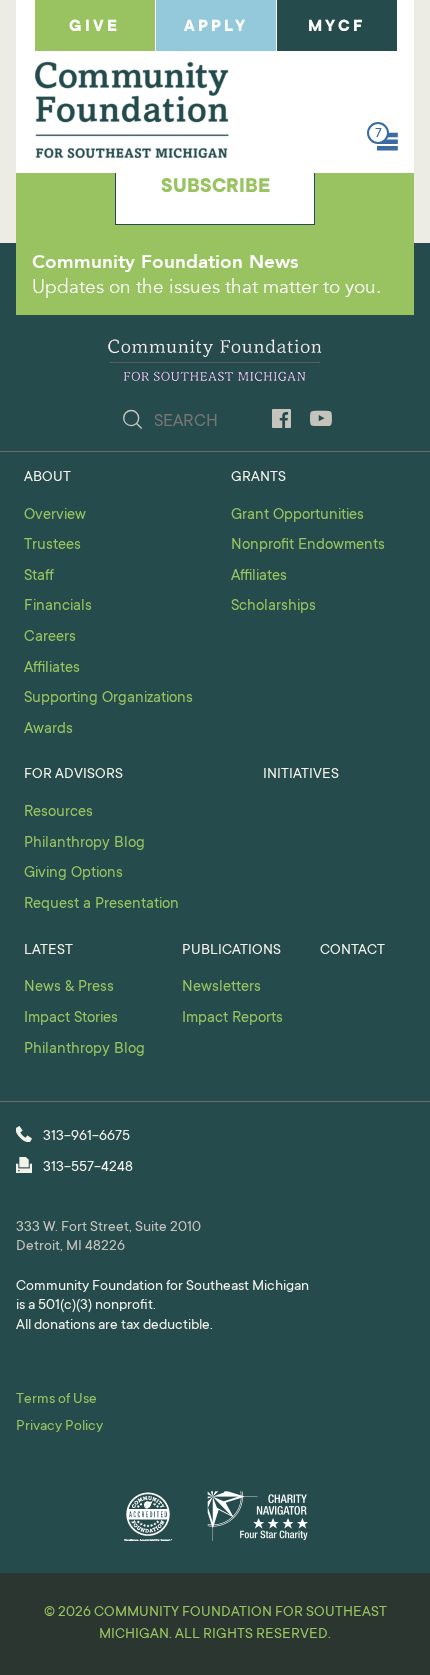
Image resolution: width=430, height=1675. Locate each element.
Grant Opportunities (297, 515)
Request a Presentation (101, 904)
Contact (352, 951)
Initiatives (301, 775)
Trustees (52, 545)
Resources (58, 812)
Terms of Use (56, 1400)
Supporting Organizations (108, 698)
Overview (55, 515)
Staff (39, 576)
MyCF (336, 27)
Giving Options (73, 873)
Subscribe (215, 188)
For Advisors (73, 775)
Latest (48, 951)
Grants (258, 478)
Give (94, 27)
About (47, 478)
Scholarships (273, 606)
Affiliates (52, 668)
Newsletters (221, 987)
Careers (50, 637)
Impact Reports (232, 1018)
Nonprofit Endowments (308, 545)
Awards (48, 729)
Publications (231, 951)
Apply (216, 27)
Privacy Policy (59, 1427)
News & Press (69, 987)
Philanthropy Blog (84, 843)
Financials (58, 606)
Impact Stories (71, 1018)
